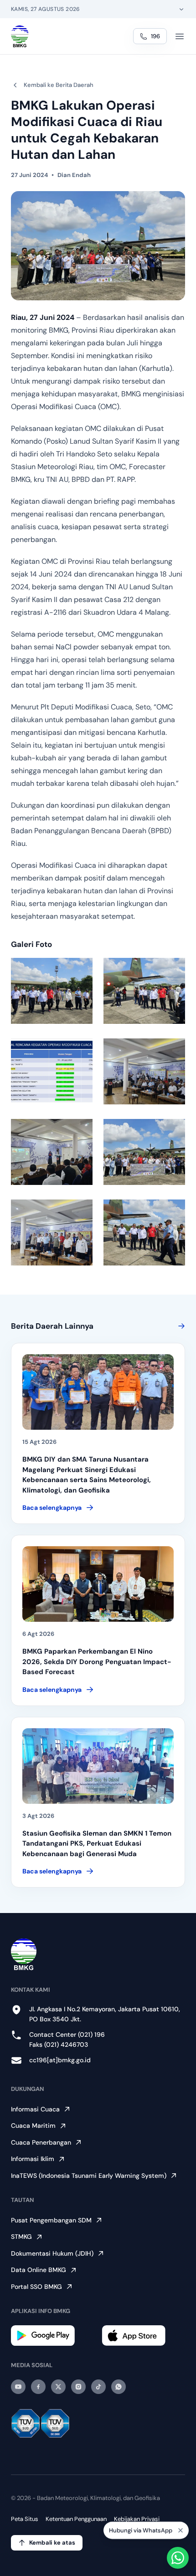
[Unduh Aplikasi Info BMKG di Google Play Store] (53, 2336)
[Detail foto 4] (144, 1071)
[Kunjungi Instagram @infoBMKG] (78, 2387)
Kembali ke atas (52, 2543)
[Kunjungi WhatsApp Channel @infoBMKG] (119, 2387)
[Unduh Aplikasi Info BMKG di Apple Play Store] (143, 2336)
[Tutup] (181, 2530)
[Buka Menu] (180, 36)
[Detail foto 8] (144, 1232)
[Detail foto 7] (52, 1232)
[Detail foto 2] (144, 991)
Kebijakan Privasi (137, 2519)
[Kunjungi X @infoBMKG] (58, 2387)
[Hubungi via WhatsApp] (178, 2558)
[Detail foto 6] (144, 1152)
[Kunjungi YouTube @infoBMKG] (18, 2387)
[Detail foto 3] (52, 1071)
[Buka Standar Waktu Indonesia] (181, 9)
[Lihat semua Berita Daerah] (180, 1326)
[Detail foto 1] (52, 991)
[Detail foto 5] (52, 1152)
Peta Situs (25, 2519)
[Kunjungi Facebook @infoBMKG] (38, 2387)
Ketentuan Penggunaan (76, 2519)
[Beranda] (20, 36)
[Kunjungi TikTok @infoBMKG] (98, 2387)
